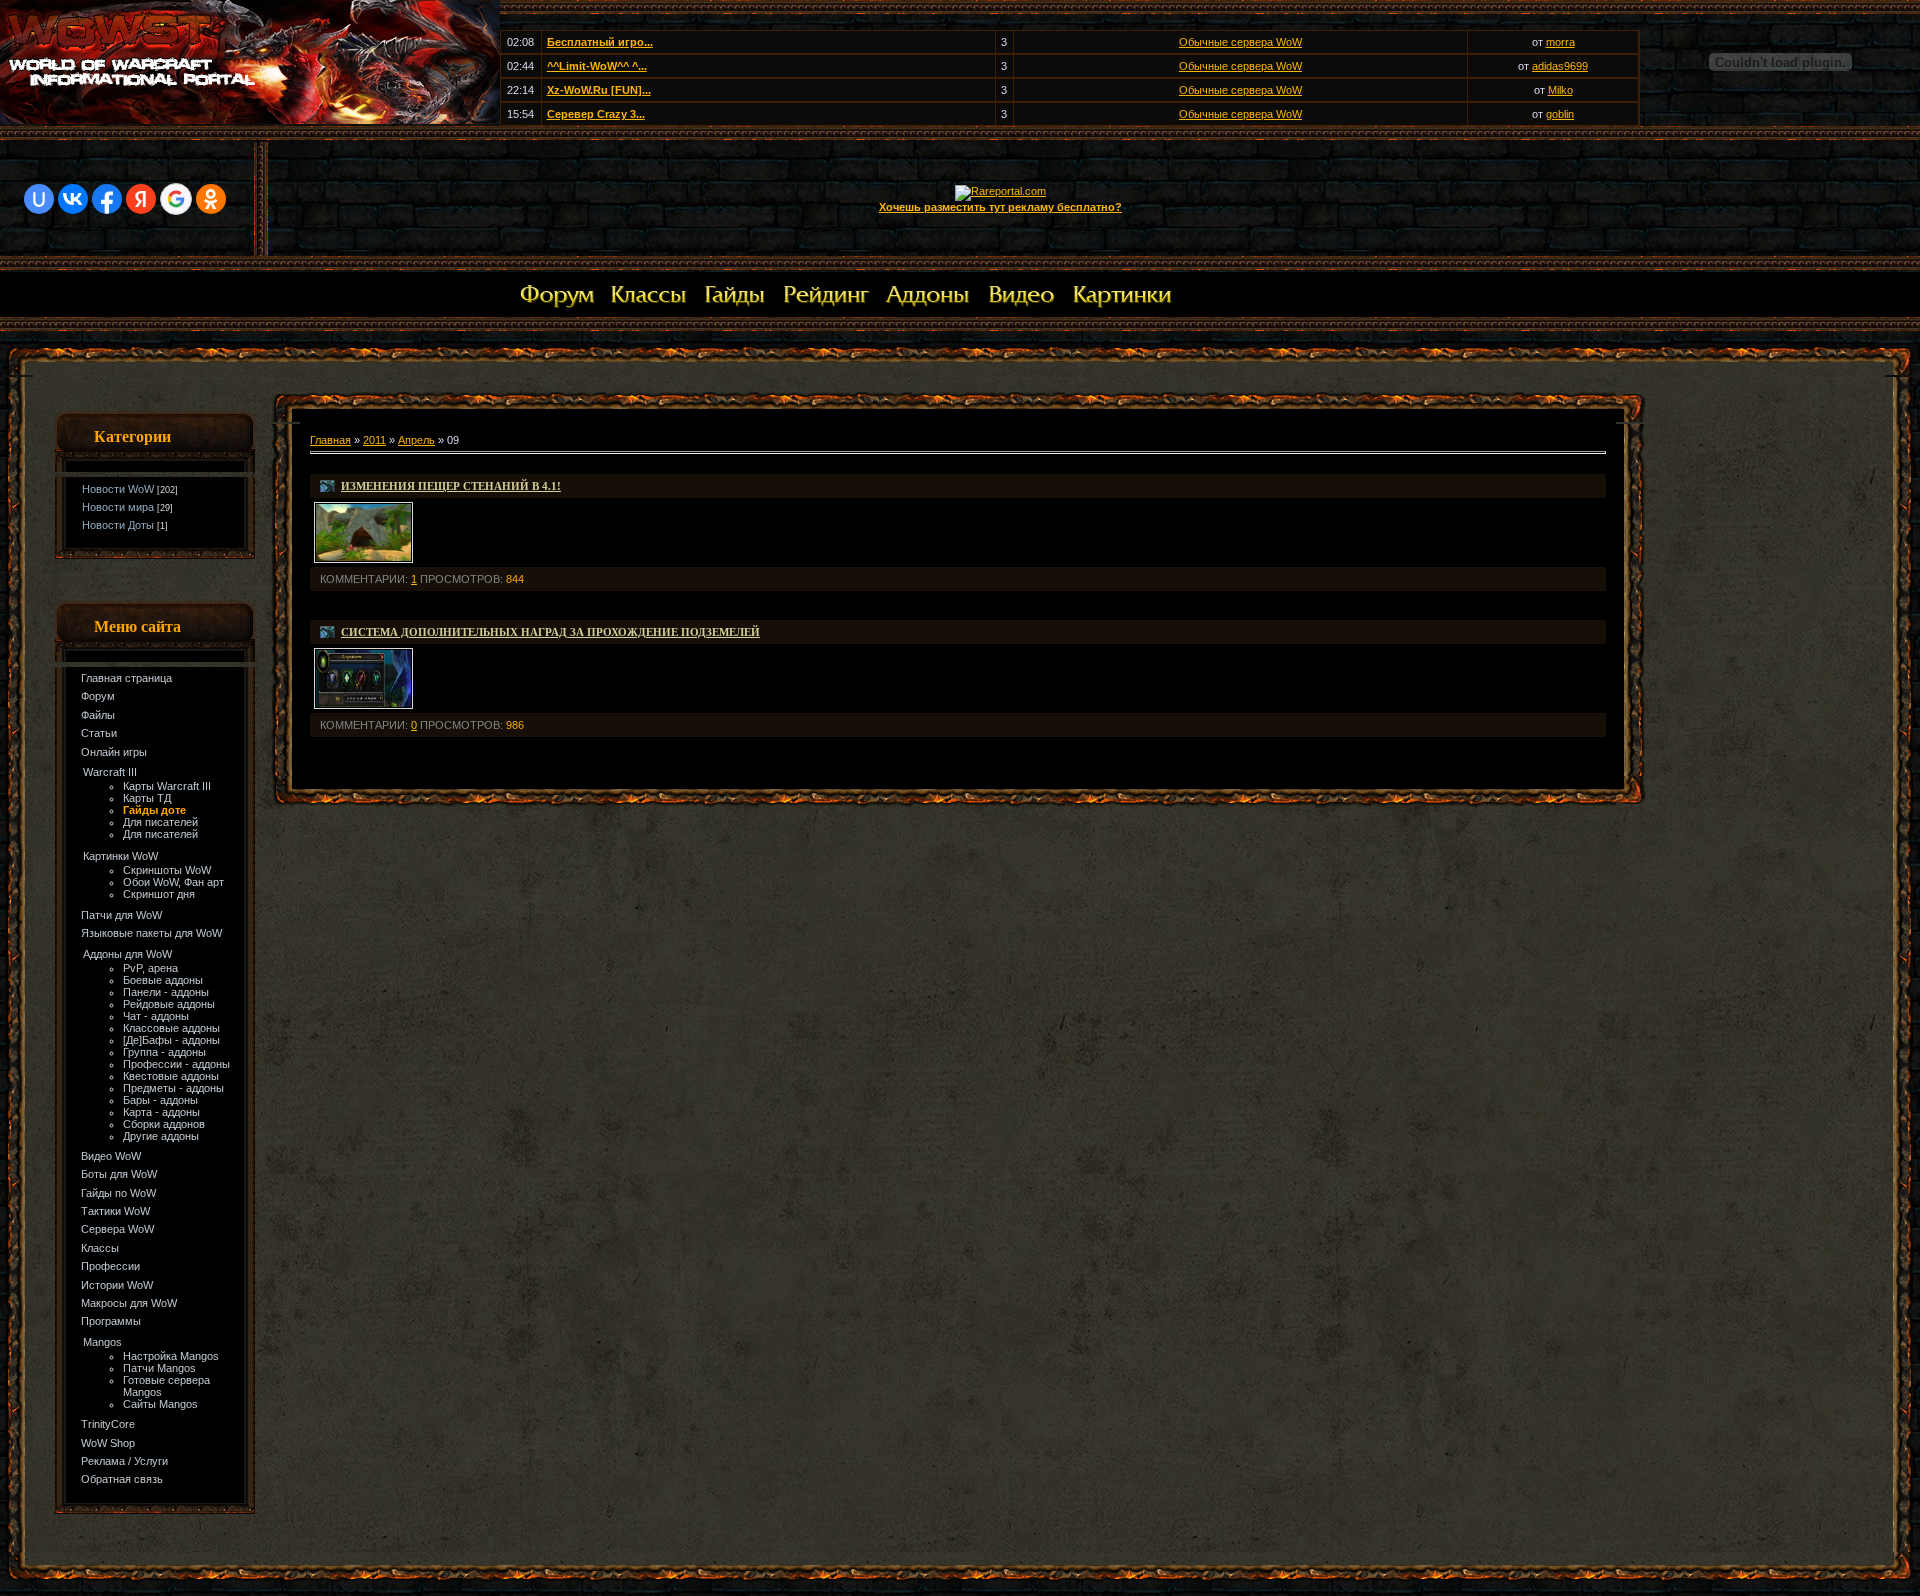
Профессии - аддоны (176, 1064)
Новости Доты (118, 525)
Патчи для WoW (121, 915)
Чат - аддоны (156, 1016)
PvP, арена (150, 968)
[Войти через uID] (39, 199)
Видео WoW (111, 1156)
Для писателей (160, 822)
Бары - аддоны (160, 1100)
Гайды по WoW (118, 1193)
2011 (374, 440)
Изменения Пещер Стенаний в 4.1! (451, 486)
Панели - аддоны (166, 992)
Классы (100, 1248)
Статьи (99, 733)
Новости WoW (118, 489)
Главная (330, 440)
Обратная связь (122, 1479)
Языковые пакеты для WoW (151, 933)
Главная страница (126, 678)
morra (1560, 42)
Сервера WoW (117, 1229)
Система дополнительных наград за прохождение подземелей (550, 632)
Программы (111, 1321)
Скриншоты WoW (167, 870)
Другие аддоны (161, 1136)
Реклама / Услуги (124, 1461)
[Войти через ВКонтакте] (73, 199)
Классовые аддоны (171, 1028)
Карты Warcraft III (167, 786)
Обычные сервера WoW (1240, 42)
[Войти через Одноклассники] (211, 199)
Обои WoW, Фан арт (173, 882)
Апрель (416, 440)
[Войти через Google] (176, 199)
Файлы (98, 715)
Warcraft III (110, 772)
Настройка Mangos (171, 1356)
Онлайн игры (114, 752)
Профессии (110, 1266)
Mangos (102, 1342)
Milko (1560, 90)
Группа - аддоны (164, 1052)
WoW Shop (108, 1443)
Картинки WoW (120, 856)
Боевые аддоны (163, 980)
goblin (1560, 114)
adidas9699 (1560, 66)
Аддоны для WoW (127, 954)
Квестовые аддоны (171, 1076)
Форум (98, 696)
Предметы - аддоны (173, 1088)
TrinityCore (108, 1424)
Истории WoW (117, 1285)
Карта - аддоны (161, 1112)
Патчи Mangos (159, 1368)
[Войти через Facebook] (107, 199)
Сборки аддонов (164, 1124)
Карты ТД (147, 798)
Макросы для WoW (129, 1303)
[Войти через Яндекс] (141, 199)
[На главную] (250, 120)
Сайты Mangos (160, 1404)
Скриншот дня (159, 894)
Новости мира (118, 507)
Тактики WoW (115, 1211)
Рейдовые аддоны (169, 1004)
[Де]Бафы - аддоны (171, 1040)
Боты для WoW (119, 1174)
